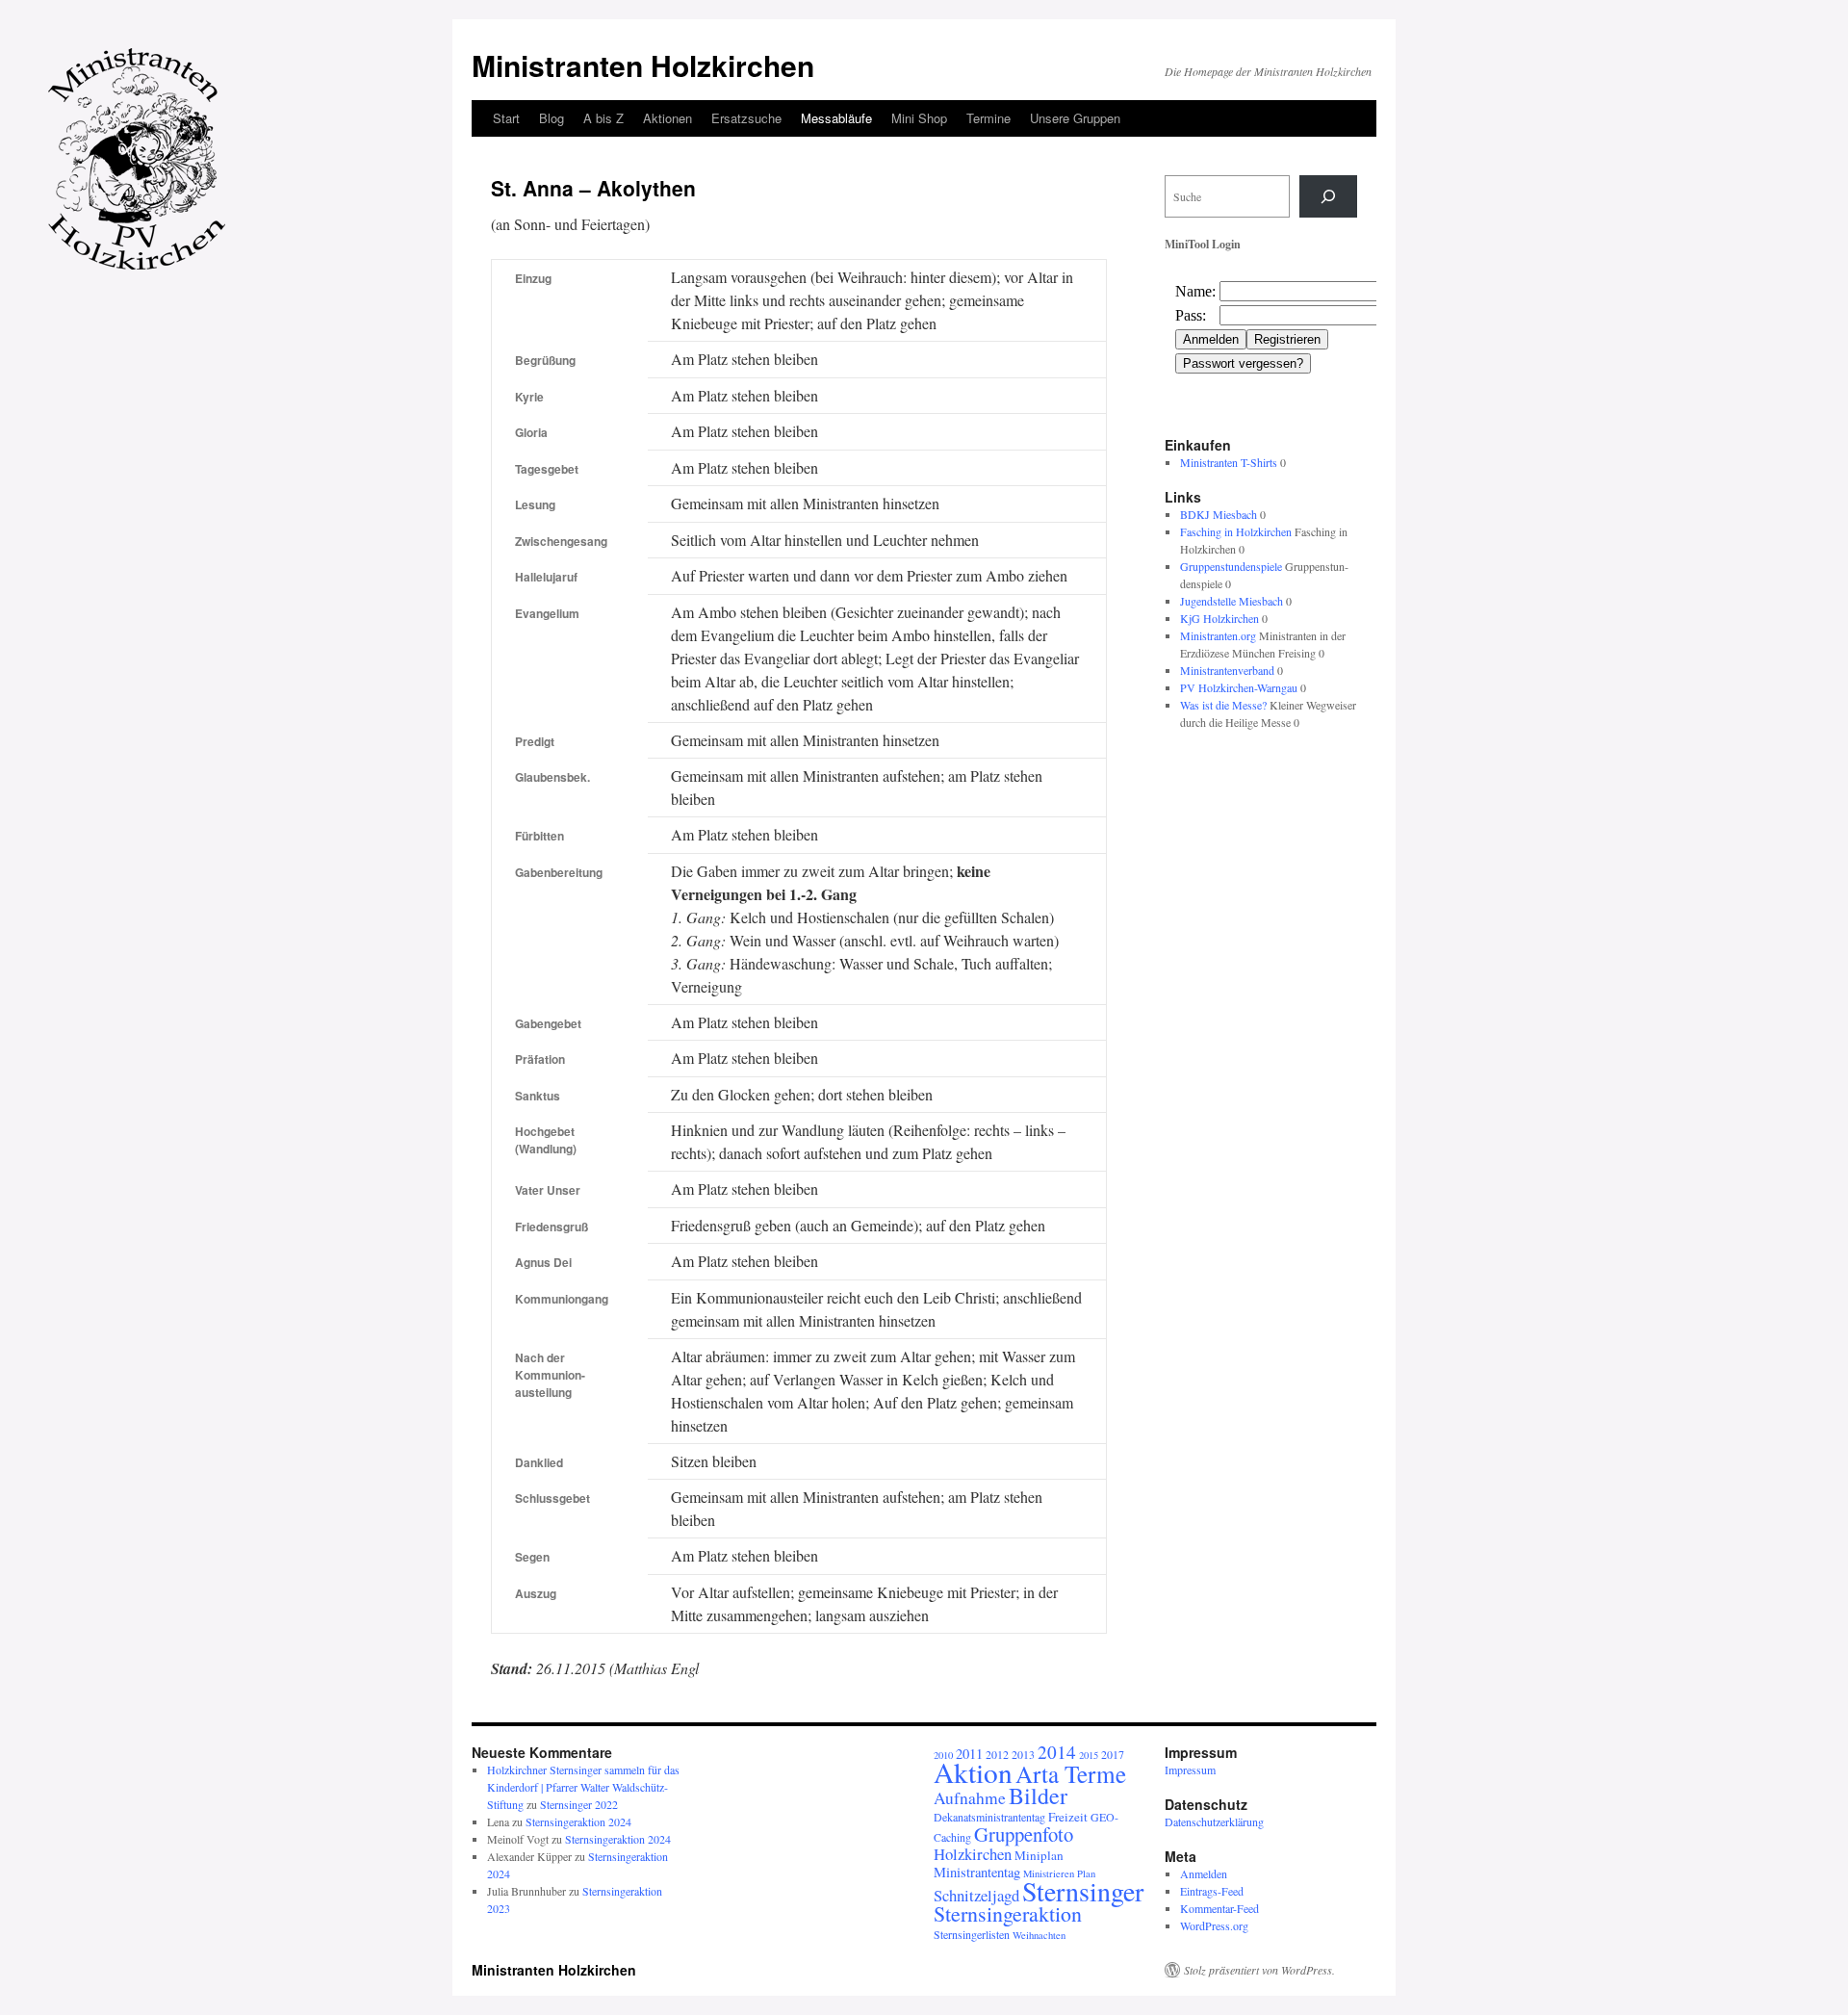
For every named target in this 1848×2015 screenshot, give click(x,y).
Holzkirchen (973, 1854)
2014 (1057, 1752)
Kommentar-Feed (1219, 1908)
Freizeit (1068, 1817)
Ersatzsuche (746, 118)
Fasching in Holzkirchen (1236, 531)
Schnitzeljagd (976, 1895)
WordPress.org (1214, 1925)
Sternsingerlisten (972, 1934)
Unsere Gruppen (1075, 118)
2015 (1089, 1755)
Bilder (1038, 1795)
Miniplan (1039, 1855)
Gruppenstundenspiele (1231, 566)
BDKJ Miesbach (1219, 514)
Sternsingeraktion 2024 (578, 1821)
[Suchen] (1328, 196)
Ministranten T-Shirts (1229, 462)
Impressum (1190, 1770)
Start (506, 118)
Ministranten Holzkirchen (643, 65)
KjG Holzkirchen (1219, 618)
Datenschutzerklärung (1214, 1821)
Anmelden (1204, 1873)
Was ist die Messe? (1223, 705)
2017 (1113, 1754)
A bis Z (603, 118)
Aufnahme (970, 1798)
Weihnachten (1039, 1935)
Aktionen (667, 118)
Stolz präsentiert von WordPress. (1259, 1970)
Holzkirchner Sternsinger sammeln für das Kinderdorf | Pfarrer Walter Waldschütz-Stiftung (583, 1787)
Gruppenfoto (1024, 1834)
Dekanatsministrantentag (989, 1817)
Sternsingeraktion (1008, 1913)
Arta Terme (1071, 1773)
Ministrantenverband (1227, 670)
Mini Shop (919, 118)
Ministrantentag (977, 1872)
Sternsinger (1083, 1891)
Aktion (973, 1772)
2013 (1023, 1754)
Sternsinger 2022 (579, 1804)
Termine (988, 118)
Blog (552, 118)
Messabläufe (836, 118)
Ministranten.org (1218, 635)
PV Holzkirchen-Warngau (1239, 687)
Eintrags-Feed (1212, 1891)
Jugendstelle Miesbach (1232, 601)
